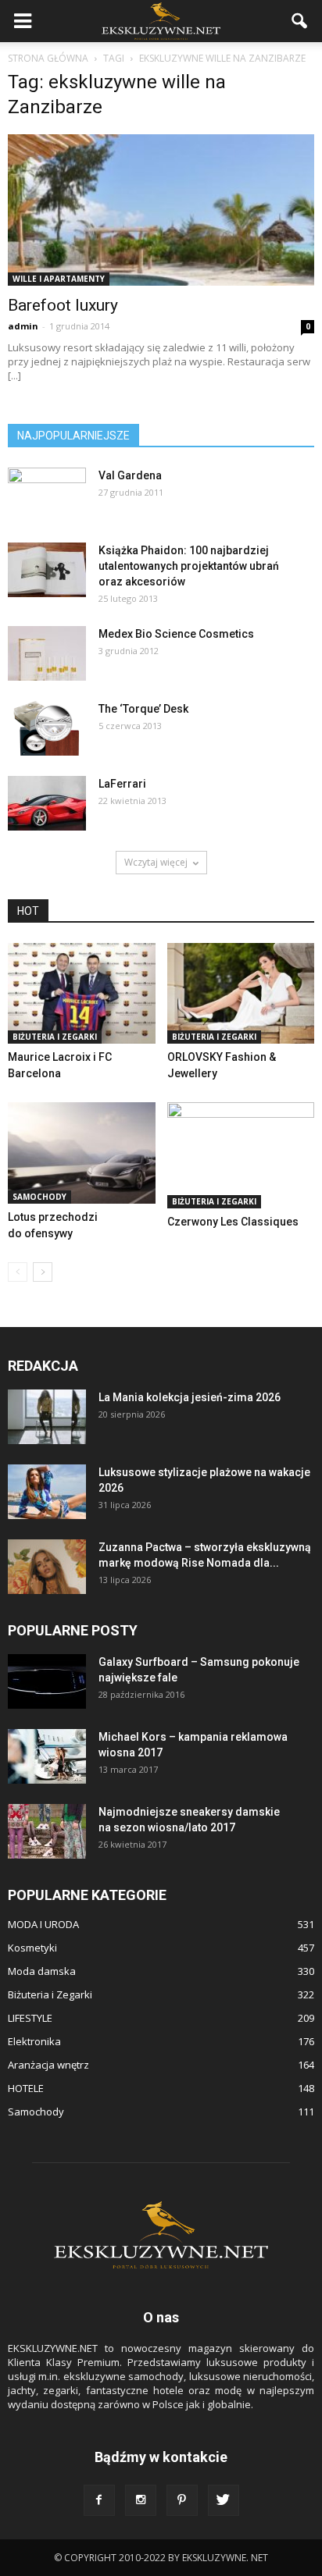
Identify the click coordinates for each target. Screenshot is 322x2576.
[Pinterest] (182, 2500)
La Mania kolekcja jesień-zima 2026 (190, 1397)
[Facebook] (99, 2500)
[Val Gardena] (47, 487)
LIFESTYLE (30, 2018)
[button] (300, 21)
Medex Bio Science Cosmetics (176, 634)
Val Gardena (130, 475)
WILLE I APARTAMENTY (59, 279)
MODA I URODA (43, 1924)
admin (23, 326)
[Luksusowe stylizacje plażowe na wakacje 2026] (47, 1492)
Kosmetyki (32, 1948)
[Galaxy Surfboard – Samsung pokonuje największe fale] (47, 1681)
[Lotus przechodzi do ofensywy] (82, 1153)
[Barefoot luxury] (161, 210)
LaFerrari (122, 784)
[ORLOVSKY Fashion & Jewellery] (241, 994)
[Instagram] (141, 2500)
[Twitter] (224, 2500)
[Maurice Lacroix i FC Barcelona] (82, 994)
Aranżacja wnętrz (48, 2065)
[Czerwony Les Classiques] (241, 1155)
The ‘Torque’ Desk (143, 709)
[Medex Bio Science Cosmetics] (47, 653)
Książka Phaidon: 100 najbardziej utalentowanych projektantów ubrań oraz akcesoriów (189, 566)
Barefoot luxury (63, 305)
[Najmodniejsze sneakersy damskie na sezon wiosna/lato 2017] (47, 1831)
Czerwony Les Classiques (233, 1222)
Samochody (39, 1197)
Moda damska (42, 1971)
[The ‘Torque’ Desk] (47, 728)
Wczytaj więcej (156, 862)
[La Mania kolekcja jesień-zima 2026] (47, 1417)
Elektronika (34, 2041)
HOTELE (26, 2088)
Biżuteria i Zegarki (55, 1037)
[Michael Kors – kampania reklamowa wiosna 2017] (47, 1756)
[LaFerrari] (47, 803)
